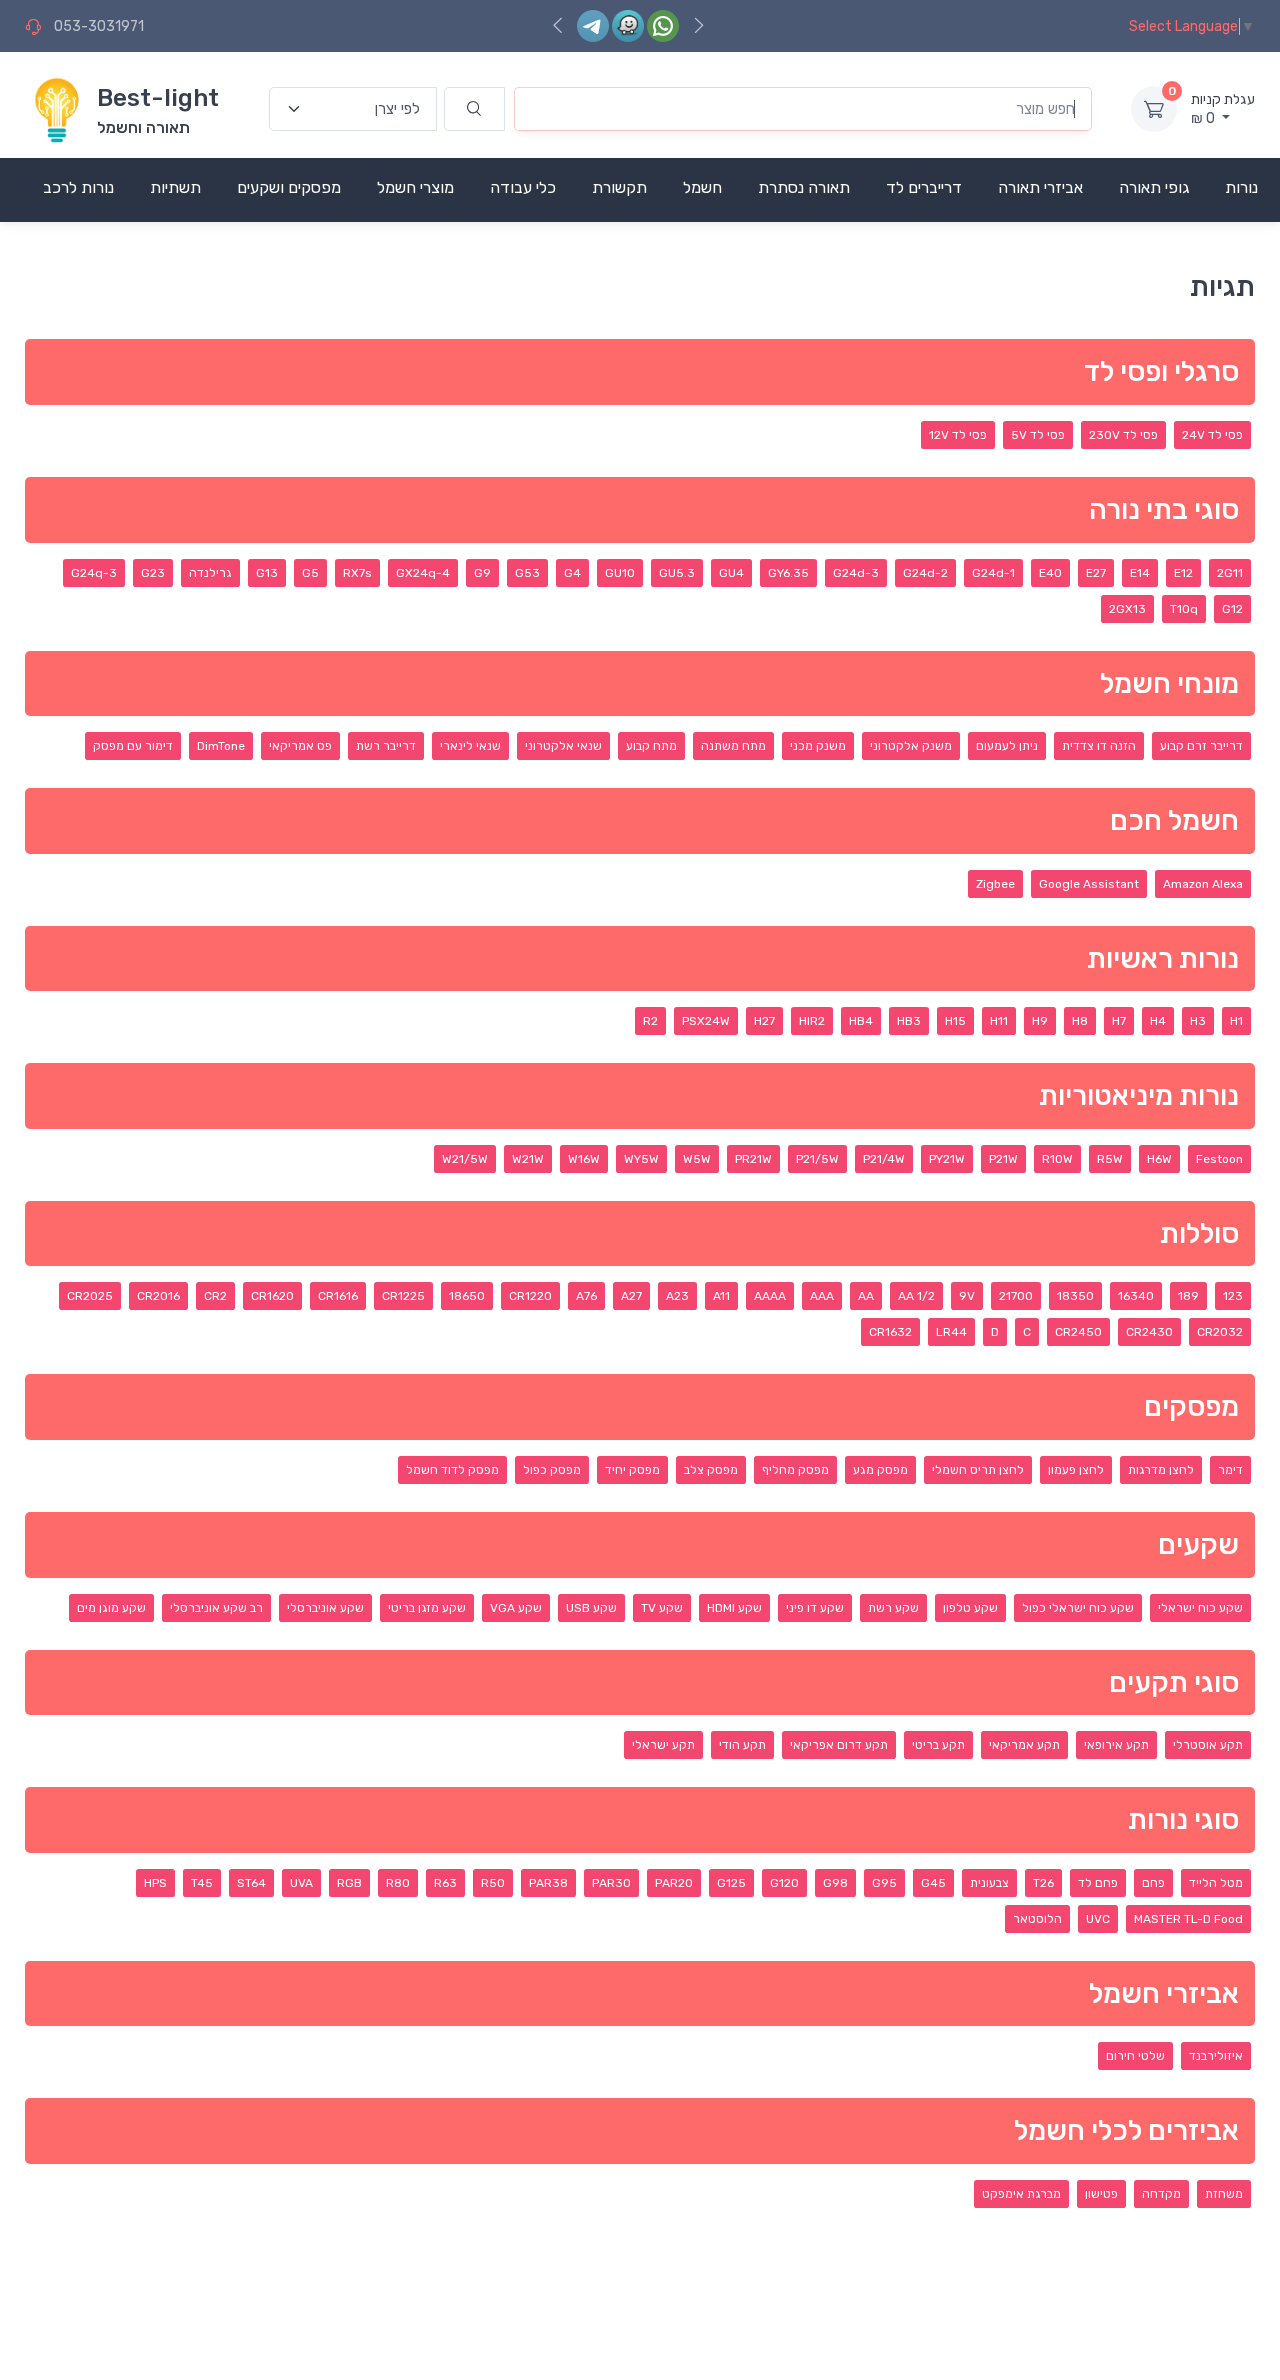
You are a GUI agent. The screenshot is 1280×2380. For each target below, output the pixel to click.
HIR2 (812, 1021)
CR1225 (403, 1296)
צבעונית (989, 1883)
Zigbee (995, 884)
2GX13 (1127, 609)
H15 (955, 1021)
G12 (1232, 609)
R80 (398, 1883)
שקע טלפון (970, 1608)
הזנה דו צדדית (1099, 746)
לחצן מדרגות (1161, 1470)
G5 (310, 573)
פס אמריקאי (300, 746)
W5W (697, 1159)
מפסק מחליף (795, 1470)
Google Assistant (1089, 884)
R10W (1057, 1159)
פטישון (1101, 2194)
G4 (572, 573)
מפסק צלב (711, 1470)
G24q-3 (94, 573)
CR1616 (338, 1296)
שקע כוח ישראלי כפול (1078, 1608)
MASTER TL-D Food (1188, 1919)
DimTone (221, 746)
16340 (1136, 1296)
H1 (1236, 1021)
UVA (301, 1883)
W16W (584, 1159)
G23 (153, 573)
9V (967, 1296)
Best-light (158, 98)
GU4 (731, 573)
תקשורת (619, 187)
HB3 (909, 1021)
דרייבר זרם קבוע (1201, 746)
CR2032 (1220, 1332)
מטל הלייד (1216, 1883)
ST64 (251, 1883)
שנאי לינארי (470, 746)
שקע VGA (516, 1608)
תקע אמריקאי (1024, 1745)
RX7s (357, 573)
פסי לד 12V (958, 435)
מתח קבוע (651, 746)
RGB (349, 1883)
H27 (764, 1021)
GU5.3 (677, 573)
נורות (1241, 187)
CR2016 (158, 1296)
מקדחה (1161, 2194)
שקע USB (591, 1608)
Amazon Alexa (1203, 884)
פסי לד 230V (1123, 435)
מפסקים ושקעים (289, 187)
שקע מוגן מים (111, 1608)
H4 (1158, 1021)
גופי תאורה (1154, 187)
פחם (1153, 1883)
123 (1233, 1296)
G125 (731, 1883)
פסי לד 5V (1038, 435)
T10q (1184, 609)
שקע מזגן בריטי (427, 1608)
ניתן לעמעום (1007, 746)
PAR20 (674, 1883)
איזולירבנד (1216, 2056)
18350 (1075, 1296)
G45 (933, 1883)
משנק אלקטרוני (911, 746)
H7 (1119, 1021)
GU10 (620, 573)
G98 (835, 1883)
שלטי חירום (1135, 2056)
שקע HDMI (734, 1608)
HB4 (861, 1021)
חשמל (702, 187)
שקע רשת (893, 1608)
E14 (1140, 573)
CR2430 (1149, 1332)
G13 (267, 573)
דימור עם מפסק (133, 746)
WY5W (641, 1159)
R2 (650, 1021)
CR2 (215, 1296)
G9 (482, 573)
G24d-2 (925, 573)
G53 (527, 573)
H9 (1040, 1021)
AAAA (770, 1296)
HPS (155, 1883)
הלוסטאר (1037, 1919)
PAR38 (548, 1883)
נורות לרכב (78, 187)
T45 (202, 1883)
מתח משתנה (733, 746)
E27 (1096, 573)
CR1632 (890, 1332)
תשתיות (175, 187)
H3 (1198, 1021)
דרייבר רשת (386, 746)
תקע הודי (742, 1745)
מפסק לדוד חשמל (452, 1470)
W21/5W (465, 1159)
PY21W (947, 1159)
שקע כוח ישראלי (1200, 1608)
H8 (1080, 1021)
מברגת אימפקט (1021, 2194)
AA (866, 1296)
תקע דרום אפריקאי (839, 1745)
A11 (721, 1296)
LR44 (951, 1332)
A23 (677, 1296)
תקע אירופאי (1116, 1745)
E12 (1183, 573)
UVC (1098, 1919)
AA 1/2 (916, 1296)
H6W (1159, 1159)
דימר (1230, 1470)
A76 (586, 1296)
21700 (1016, 1296)
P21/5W (817, 1159)
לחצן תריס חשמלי (978, 1470)
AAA (822, 1296)
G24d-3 (856, 573)
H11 (999, 1021)
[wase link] (628, 25)
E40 (1050, 573)
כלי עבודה (523, 187)
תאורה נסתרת (804, 187)
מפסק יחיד (632, 1470)
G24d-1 (993, 573)
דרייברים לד (924, 187)
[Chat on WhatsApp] (663, 25)
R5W (1110, 1159)
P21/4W (884, 1159)
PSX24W (706, 1021)
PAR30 (611, 1883)
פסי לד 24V (1212, 435)
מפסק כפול (552, 1470)
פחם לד (1098, 1883)
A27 (631, 1296)
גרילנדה (210, 573)
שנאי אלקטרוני (563, 746)
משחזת (1224, 2194)
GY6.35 (788, 573)
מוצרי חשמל (415, 187)
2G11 (1230, 573)
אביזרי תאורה (1040, 187)
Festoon (1219, 1159)
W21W (528, 1159)
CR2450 (1078, 1332)
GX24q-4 (423, 573)
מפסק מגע (880, 1470)
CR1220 (530, 1296)
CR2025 (90, 1296)
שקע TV (662, 1608)
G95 (884, 1883)
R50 (493, 1883)
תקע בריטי (938, 1745)
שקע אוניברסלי (325, 1608)
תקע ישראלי (663, 1745)
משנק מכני (818, 746)
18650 (467, 1296)
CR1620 (272, 1296)
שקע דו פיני (815, 1608)
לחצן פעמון (1076, 1470)
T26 (1043, 1883)
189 (1188, 1296)
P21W (1003, 1159)
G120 (784, 1883)
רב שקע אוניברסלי (216, 1608)
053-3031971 (99, 26)
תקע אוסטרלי (1208, 1745)
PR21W (753, 1159)
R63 (445, 1883)
